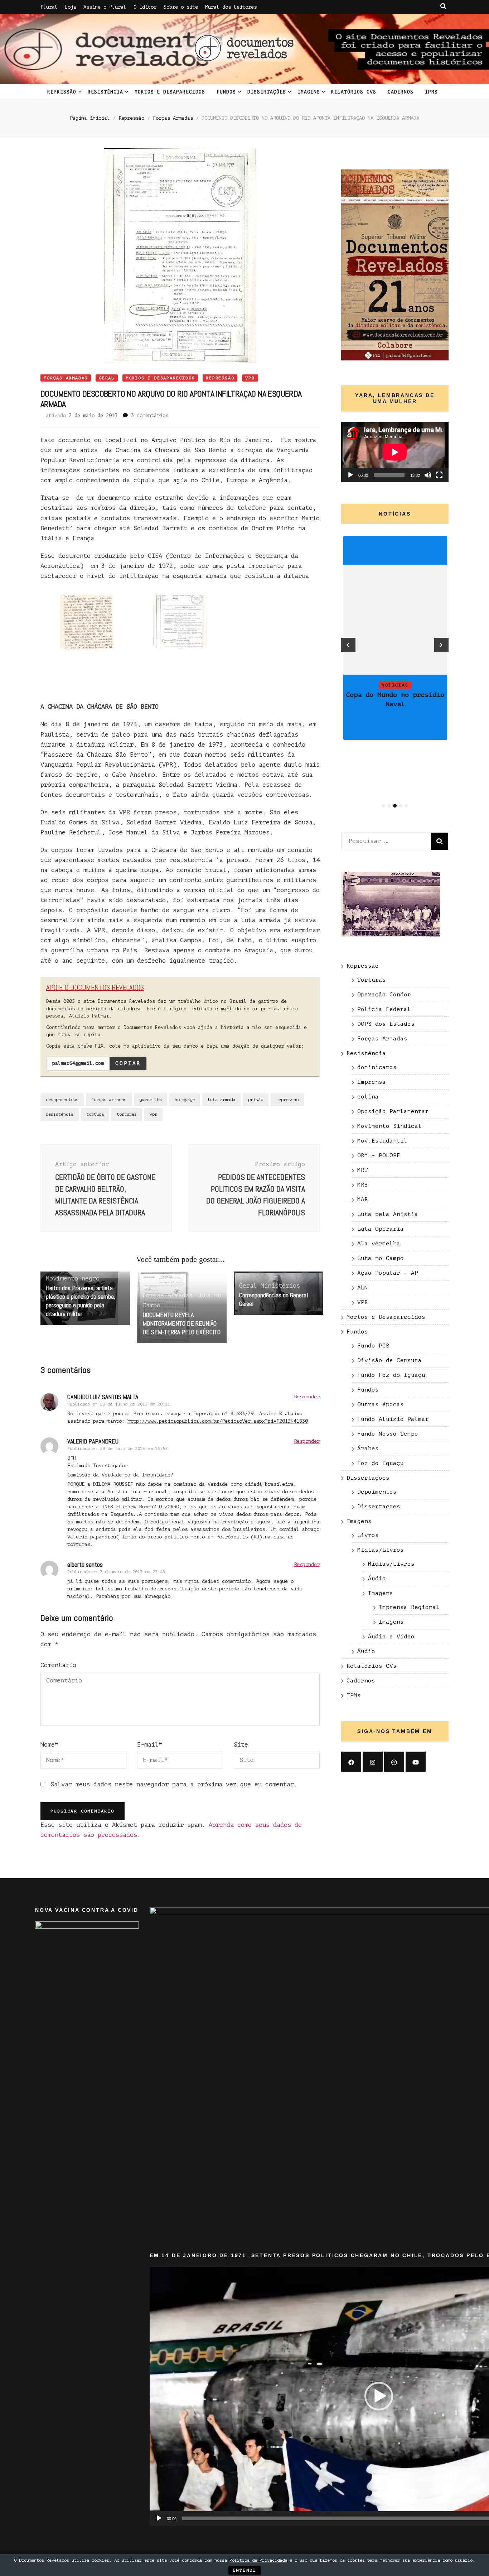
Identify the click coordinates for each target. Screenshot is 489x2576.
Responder (307, 1397)
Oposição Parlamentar (393, 1111)
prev (348, 645)
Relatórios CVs (354, 92)
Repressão (62, 92)
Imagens (309, 92)
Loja (71, 7)
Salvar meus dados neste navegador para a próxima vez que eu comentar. (174, 1784)
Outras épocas (381, 1404)
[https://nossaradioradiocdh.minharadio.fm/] (394, 1762)
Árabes (368, 1449)
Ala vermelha (379, 1244)
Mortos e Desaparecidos (170, 92)
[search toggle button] (443, 6)
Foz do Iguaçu (381, 1463)
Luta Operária (381, 1229)
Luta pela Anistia (388, 1214)
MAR (363, 1200)
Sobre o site (181, 7)
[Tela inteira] (439, 475)
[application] (395, 452)
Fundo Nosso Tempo (388, 1434)
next (441, 645)
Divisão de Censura (389, 1360)
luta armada (221, 1100)
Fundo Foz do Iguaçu (391, 1375)
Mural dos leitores (231, 7)
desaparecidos (62, 1100)
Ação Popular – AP (388, 1273)
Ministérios (280, 1286)
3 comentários (150, 415)
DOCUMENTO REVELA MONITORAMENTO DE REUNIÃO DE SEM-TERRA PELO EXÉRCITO (181, 1323)
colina (368, 1097)
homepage (185, 1100)
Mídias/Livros (381, 1550)
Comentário (58, 1665)
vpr (153, 1114)
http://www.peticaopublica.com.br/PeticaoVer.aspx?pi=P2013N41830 (218, 1421)
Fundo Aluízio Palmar (393, 1419)
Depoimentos (377, 1492)
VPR (250, 378)
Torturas (372, 980)
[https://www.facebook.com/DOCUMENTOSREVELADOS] (351, 1762)
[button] (379, 2396)
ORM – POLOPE (379, 1155)
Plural (49, 7)
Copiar (128, 1063)
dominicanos (377, 1067)
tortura (95, 1114)
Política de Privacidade (258, 2560)
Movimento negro (73, 1279)
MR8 (363, 1185)
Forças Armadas (66, 378)
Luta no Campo (381, 1258)
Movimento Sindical (389, 1126)
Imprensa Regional (409, 1607)
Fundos (226, 92)
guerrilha (151, 1100)
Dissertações (267, 92)
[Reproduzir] (350, 475)
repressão (287, 1100)
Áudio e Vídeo (391, 1637)
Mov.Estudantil (382, 1141)
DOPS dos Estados (386, 1024)
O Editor (145, 7)
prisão (256, 1100)
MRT (363, 1170)
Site (241, 1745)
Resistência (105, 92)
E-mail (150, 1745)
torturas (127, 1114)
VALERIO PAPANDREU (93, 1441)
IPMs (431, 92)
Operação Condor (384, 995)
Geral (107, 378)
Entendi (245, 2570)
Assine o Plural (105, 7)
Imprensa (372, 1082)
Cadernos (401, 92)
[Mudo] (428, 475)
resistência (60, 1114)
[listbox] (395, 673)
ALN (363, 1288)
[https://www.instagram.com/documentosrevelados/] (373, 1762)
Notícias (395, 685)
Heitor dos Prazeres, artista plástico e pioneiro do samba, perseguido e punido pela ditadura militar (81, 1301)
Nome (49, 1745)
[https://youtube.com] (416, 1762)
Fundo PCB (373, 1346)
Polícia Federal (384, 1009)
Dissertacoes (379, 1507)
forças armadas (109, 1100)
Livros (368, 1535)
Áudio (377, 1579)
